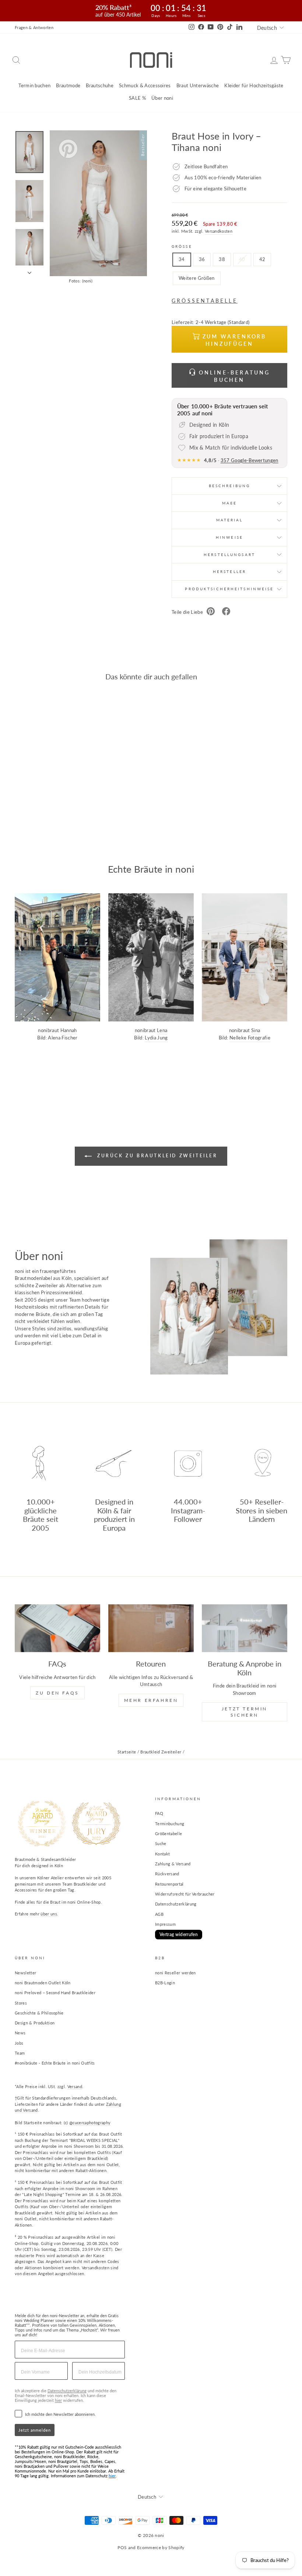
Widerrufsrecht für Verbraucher (185, 1894)
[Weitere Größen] (197, 287)
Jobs (19, 2043)
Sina (256, 1030)
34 (182, 259)
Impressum (165, 1924)
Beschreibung (229, 486)
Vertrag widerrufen (179, 1934)
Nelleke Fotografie (250, 1038)
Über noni (162, 98)
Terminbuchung (170, 1824)
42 (262, 259)
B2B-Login (165, 1983)
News (20, 2033)
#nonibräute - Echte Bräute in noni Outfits (55, 2063)
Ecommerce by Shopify (161, 2547)
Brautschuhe (100, 85)
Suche (161, 1843)
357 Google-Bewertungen (250, 460)
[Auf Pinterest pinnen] (211, 612)
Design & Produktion (35, 2023)
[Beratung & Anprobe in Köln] (245, 1628)
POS (122, 2547)
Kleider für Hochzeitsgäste (254, 85)
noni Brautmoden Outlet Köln (43, 1983)
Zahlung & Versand (173, 1864)
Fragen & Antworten (34, 27)
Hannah (69, 1030)
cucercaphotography (92, 2123)
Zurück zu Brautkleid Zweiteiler (156, 1156)
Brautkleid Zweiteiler (161, 1752)
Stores (21, 2003)
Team (20, 2053)
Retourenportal (169, 1884)
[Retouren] (151, 1628)
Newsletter (25, 1973)
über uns (49, 1914)
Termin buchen (34, 85)
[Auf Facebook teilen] (226, 612)
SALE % (137, 98)
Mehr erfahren (151, 1700)
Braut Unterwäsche (198, 85)
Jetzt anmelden (35, 2430)
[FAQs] (57, 1628)
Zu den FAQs (57, 1693)
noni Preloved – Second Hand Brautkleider (55, 1993)
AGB (159, 1914)
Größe (182, 246)
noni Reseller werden (175, 1973)
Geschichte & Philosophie (39, 2013)
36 (202, 259)
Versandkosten (219, 231)
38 (222, 259)
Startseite (127, 1752)
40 (242, 259)
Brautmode (68, 85)
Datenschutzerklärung (176, 1904)
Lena (162, 1030)
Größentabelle (168, 1834)
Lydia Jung (156, 1038)
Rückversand (167, 1874)
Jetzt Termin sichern (245, 1712)
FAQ (159, 1813)
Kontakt (162, 1854)
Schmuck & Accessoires (145, 85)
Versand (75, 2086)
